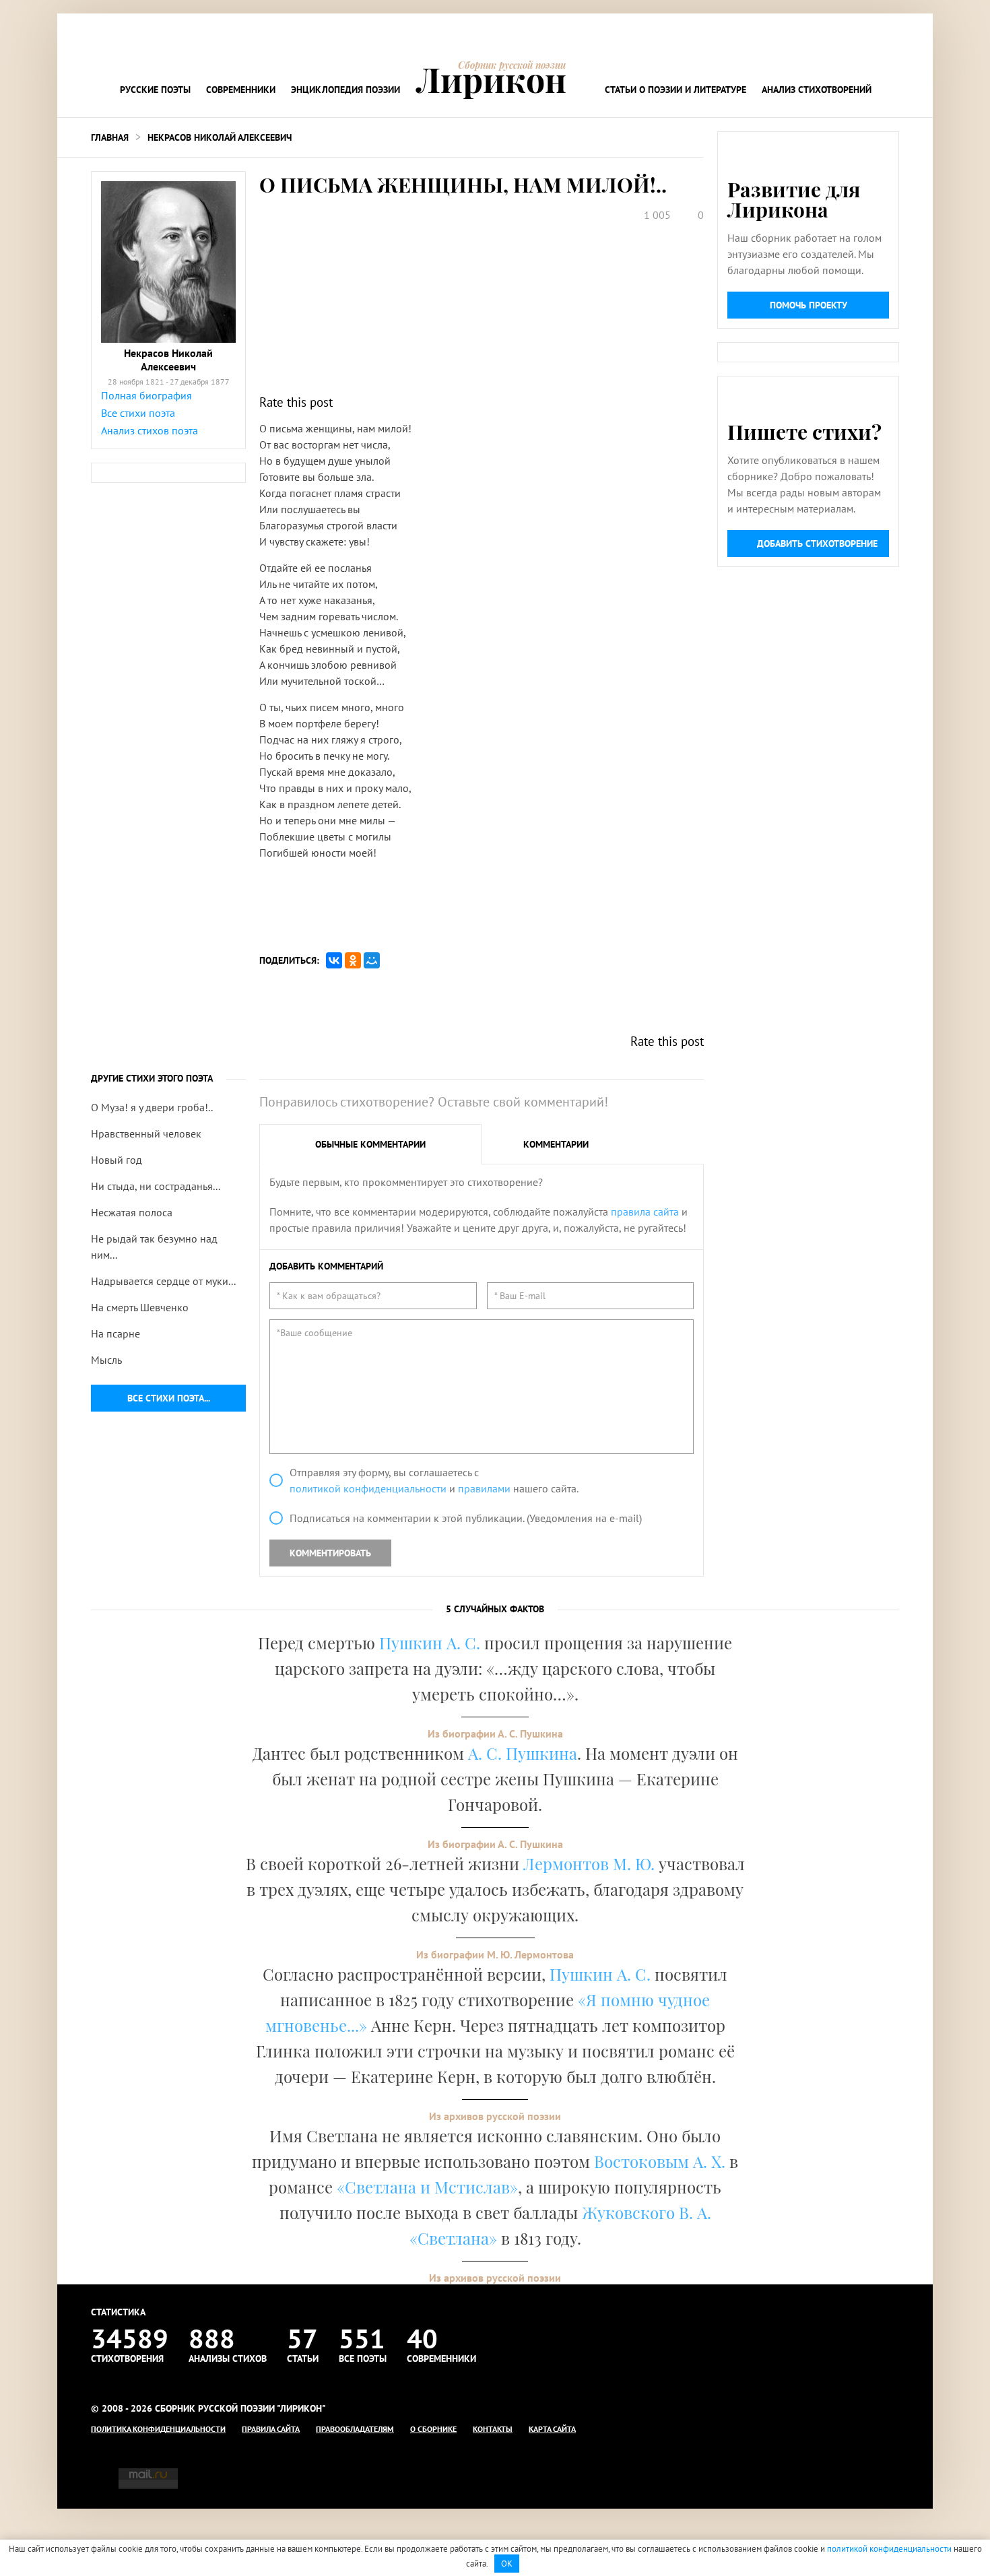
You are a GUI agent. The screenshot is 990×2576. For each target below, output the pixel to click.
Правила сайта (271, 2429)
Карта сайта (552, 2429)
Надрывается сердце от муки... (163, 1281)
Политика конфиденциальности (158, 2429)
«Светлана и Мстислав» (427, 2187)
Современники (241, 90)
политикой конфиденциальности (368, 1488)
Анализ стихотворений (817, 90)
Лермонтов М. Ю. (589, 1863)
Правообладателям (355, 2429)
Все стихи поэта (138, 413)
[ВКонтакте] (334, 960)
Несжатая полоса (132, 1212)
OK (507, 2564)
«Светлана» (453, 2238)
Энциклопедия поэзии (345, 90)
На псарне (115, 1333)
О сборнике (433, 2429)
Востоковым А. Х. (660, 2161)
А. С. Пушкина (523, 1753)
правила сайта (645, 1212)
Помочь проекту (808, 305)
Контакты (493, 2429)
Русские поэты (155, 90)
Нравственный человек (146, 1133)
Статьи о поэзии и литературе (675, 90)
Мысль (106, 1360)
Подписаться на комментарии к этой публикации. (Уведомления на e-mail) (466, 1518)
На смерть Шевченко (140, 1307)
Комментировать (330, 1553)
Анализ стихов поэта (150, 430)
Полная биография (146, 395)
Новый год (117, 1160)
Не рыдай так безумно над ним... (154, 1247)
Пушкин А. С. (430, 1643)
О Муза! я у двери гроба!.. (152, 1107)
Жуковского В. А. (647, 2212)
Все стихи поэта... (169, 1398)
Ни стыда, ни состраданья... (156, 1186)
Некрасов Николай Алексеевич (220, 137)
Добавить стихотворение (817, 543)
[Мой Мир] (372, 960)
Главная (110, 137)
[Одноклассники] (353, 960)
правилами (484, 1488)
